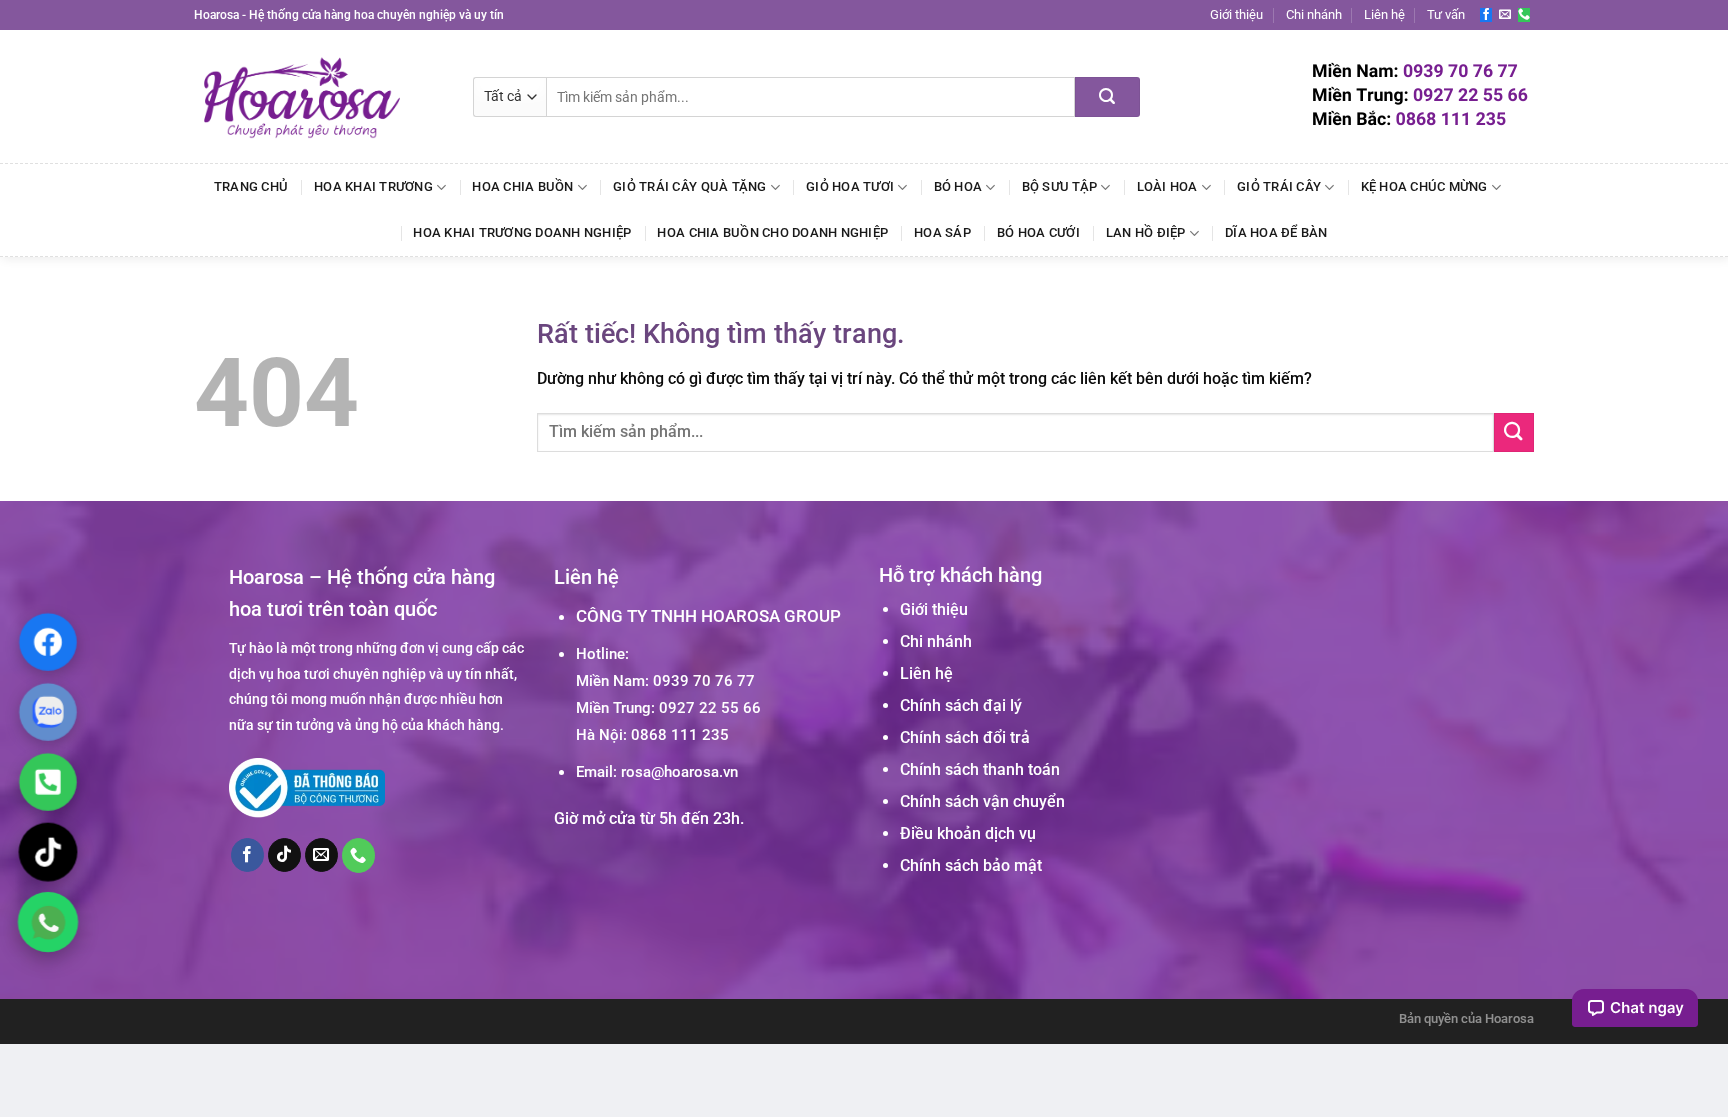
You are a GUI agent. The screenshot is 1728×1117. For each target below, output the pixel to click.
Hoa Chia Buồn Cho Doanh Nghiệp (772, 232)
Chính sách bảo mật (971, 865)
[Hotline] (48, 782)
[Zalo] (48, 712)
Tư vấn (1446, 14)
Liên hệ (1384, 14)
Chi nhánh (1314, 14)
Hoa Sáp (942, 232)
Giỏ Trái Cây (1279, 186)
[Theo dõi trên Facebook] (1486, 15)
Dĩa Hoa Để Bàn (1276, 232)
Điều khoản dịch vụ (968, 833)
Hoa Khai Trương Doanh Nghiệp (522, 232)
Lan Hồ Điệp (1146, 232)
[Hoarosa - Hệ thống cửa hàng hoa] (318, 96)
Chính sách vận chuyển (982, 801)
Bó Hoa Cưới (1038, 232)
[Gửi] (1107, 97)
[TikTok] (48, 851)
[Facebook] (48, 642)
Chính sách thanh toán (980, 769)
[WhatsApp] (48, 922)
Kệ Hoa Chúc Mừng (1424, 186)
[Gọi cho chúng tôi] (1524, 15)
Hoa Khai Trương (373, 186)
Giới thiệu (1236, 14)
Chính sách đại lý (961, 705)
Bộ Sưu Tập (1060, 186)
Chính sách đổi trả (965, 737)
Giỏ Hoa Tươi (850, 186)
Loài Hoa (1167, 186)
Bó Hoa (958, 186)
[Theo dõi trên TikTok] (285, 855)
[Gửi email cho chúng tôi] (1505, 15)
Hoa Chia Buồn (522, 186)
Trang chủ (251, 186)
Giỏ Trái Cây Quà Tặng (689, 186)
